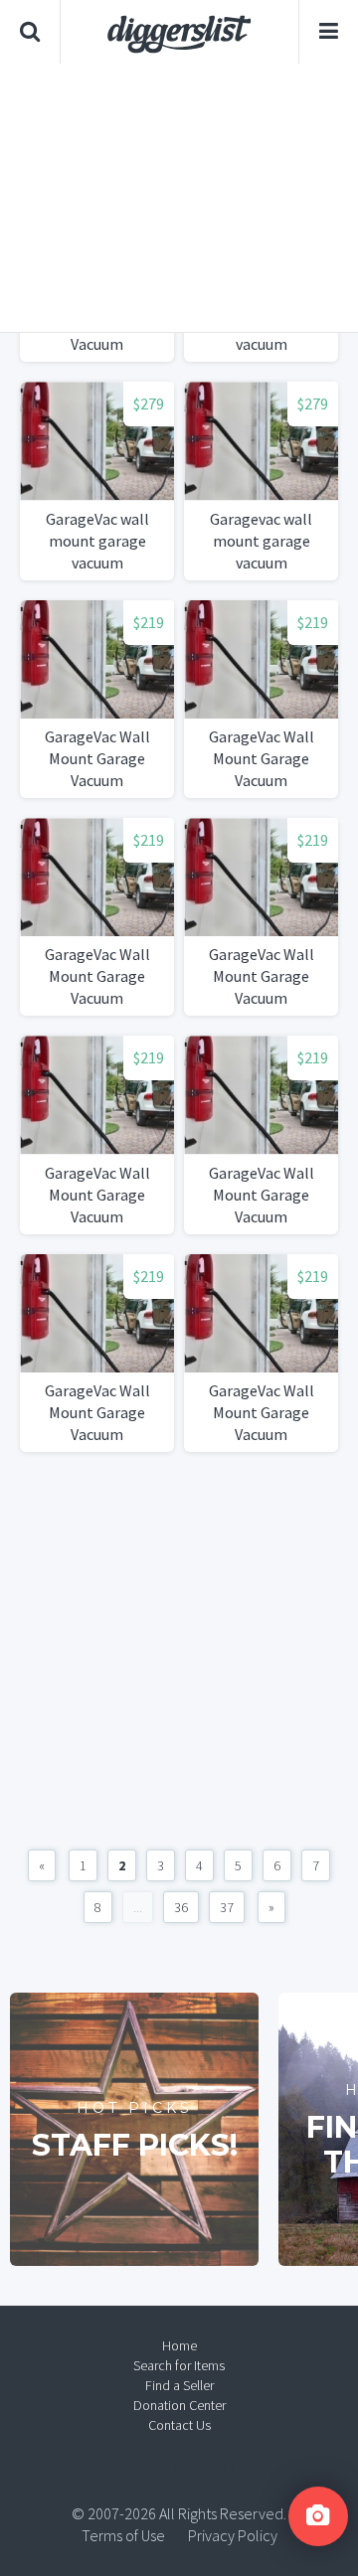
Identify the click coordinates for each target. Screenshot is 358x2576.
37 (227, 1907)
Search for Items (179, 2365)
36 (181, 1907)
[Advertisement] (179, 198)
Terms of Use (123, 2535)
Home (179, 2345)
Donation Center (179, 2405)
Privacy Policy (233, 2535)
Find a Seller (179, 2385)
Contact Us (179, 2425)
